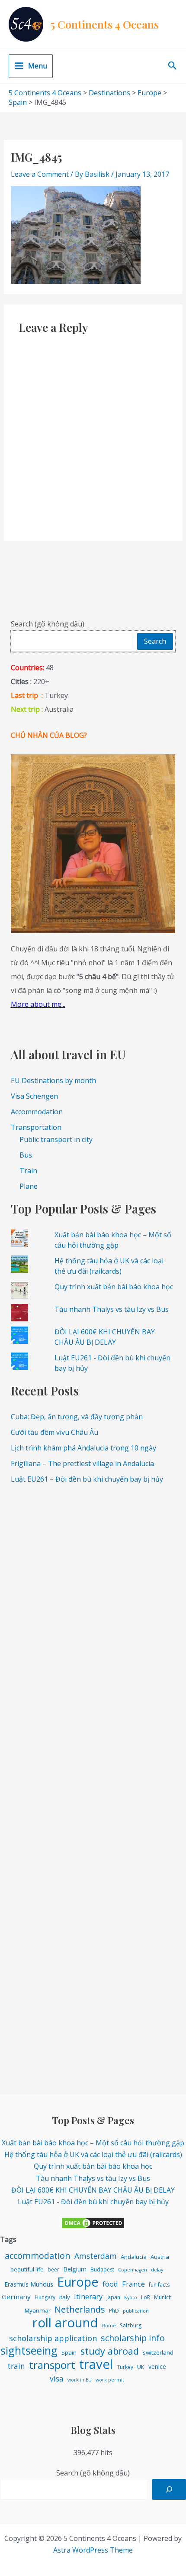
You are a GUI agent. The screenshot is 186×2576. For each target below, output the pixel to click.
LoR (146, 2297)
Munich (163, 2297)
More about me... (38, 1004)
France (133, 2284)
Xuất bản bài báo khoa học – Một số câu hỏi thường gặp (93, 2143)
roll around (65, 2323)
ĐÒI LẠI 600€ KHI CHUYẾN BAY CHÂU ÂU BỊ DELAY (93, 2190)
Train (28, 1171)
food (110, 2284)
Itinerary (88, 2296)
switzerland (158, 2352)
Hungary (45, 2297)
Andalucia (134, 2257)
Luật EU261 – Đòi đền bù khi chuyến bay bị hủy (87, 1479)
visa (57, 2378)
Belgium (75, 2269)
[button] (173, 66)
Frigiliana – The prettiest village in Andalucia (82, 1463)
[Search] (169, 2489)
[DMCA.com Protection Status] (93, 2222)
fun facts (159, 2285)
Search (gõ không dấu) (48, 624)
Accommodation (37, 1112)
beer (53, 2269)
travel (96, 2364)
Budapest (102, 2269)
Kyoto (131, 2297)
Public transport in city (56, 1139)
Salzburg (131, 2325)
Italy (65, 2297)
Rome (109, 2326)
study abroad (110, 2351)
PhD (114, 2311)
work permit (110, 2380)
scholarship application (53, 2338)
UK (141, 2367)
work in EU (80, 2380)
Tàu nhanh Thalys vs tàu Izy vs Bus (112, 1309)
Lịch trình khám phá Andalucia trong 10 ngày (83, 1448)
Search (155, 641)
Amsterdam (96, 2256)
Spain (69, 2352)
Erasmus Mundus (29, 2284)
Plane (29, 1186)
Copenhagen (133, 2270)
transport (52, 2365)
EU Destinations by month (53, 1080)
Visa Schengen (34, 1096)
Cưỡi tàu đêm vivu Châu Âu (55, 1432)
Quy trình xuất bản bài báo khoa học (114, 1287)
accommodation (38, 2256)
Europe (78, 2282)
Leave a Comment (40, 174)
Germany (16, 2297)
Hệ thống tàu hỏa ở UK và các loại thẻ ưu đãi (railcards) (93, 2154)
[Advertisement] (93, 1586)
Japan (113, 2297)
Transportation (36, 1127)
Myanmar (38, 2310)
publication (136, 2311)
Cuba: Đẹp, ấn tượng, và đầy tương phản (77, 1417)
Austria (160, 2257)
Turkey (125, 2367)
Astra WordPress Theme (93, 2550)
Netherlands (80, 2309)
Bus (26, 1155)
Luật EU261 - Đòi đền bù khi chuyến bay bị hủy (93, 2202)
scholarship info (133, 2338)
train (16, 2366)
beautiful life (27, 2269)
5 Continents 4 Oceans (104, 24)
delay (157, 2270)
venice (157, 2367)
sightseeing (29, 2351)
